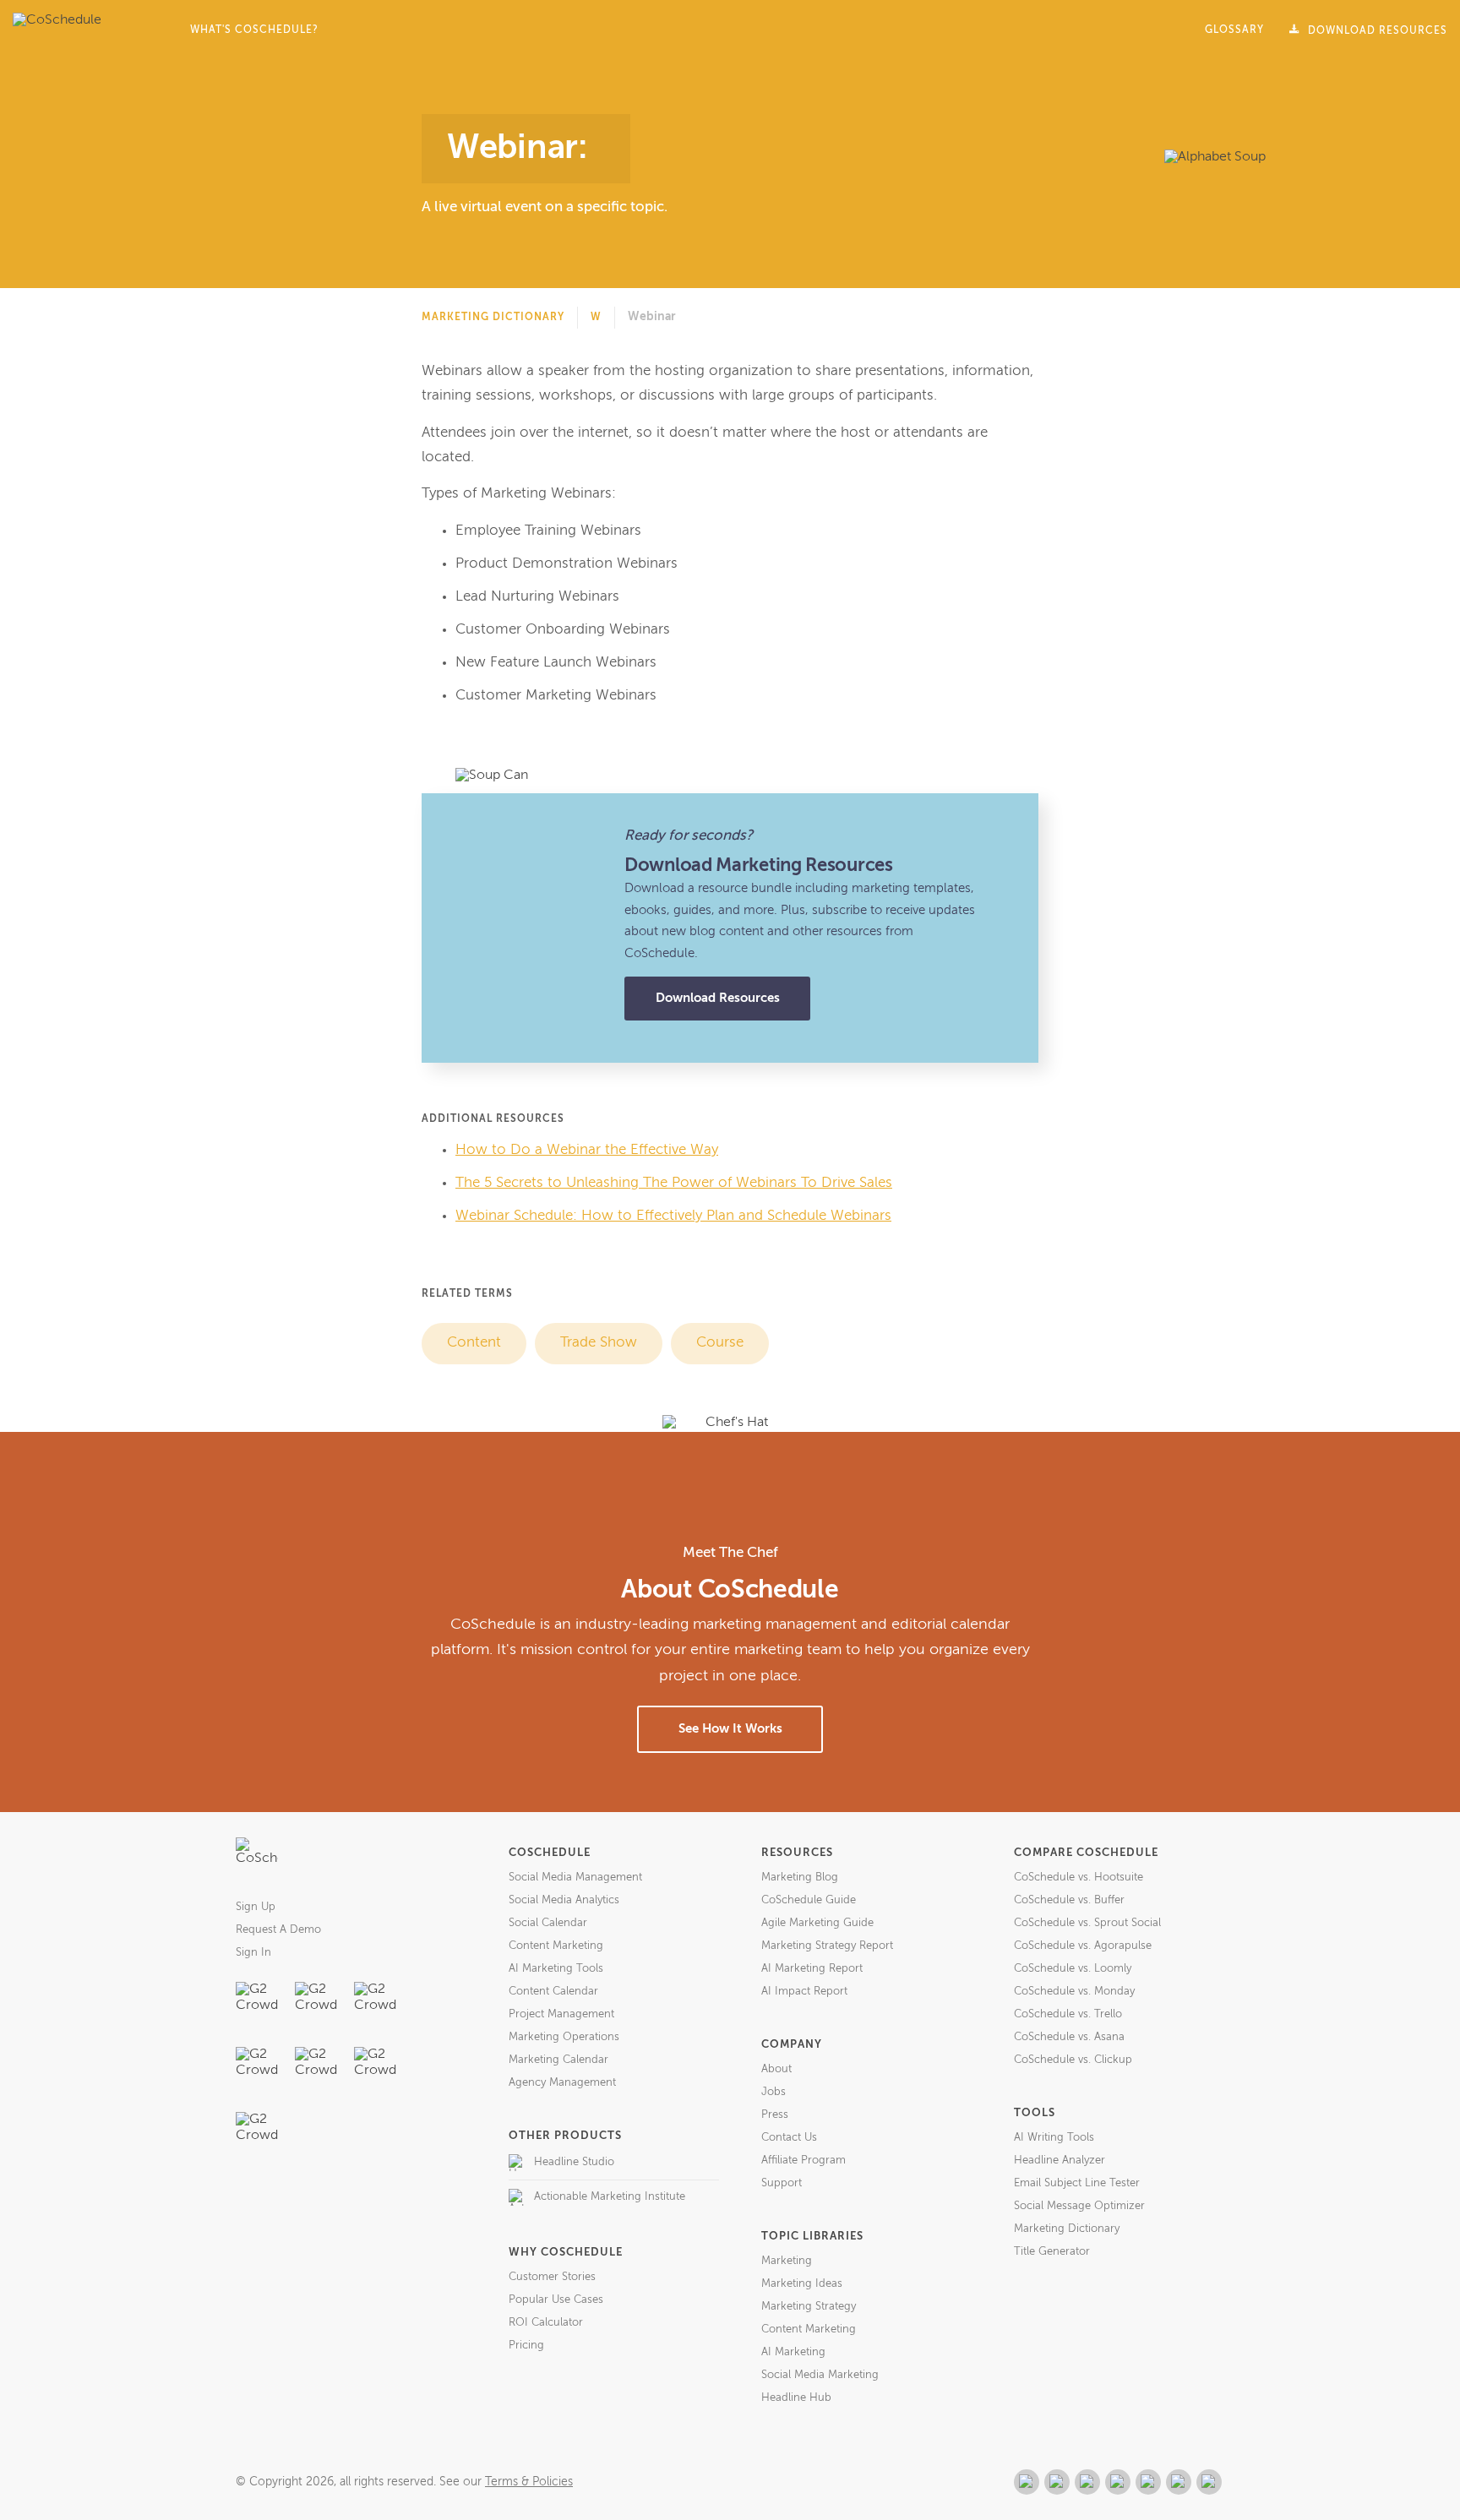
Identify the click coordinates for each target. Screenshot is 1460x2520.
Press (775, 2115)
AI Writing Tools (1054, 2138)
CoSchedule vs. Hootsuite (1079, 1878)
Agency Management (562, 2083)
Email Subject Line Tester (1077, 2183)
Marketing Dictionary (493, 318)
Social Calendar (548, 1923)
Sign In (253, 1953)
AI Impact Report (804, 1992)
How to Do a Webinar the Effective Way (587, 1150)
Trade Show (599, 1343)
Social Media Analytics (564, 1900)
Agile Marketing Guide (817, 1923)
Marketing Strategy (809, 2307)
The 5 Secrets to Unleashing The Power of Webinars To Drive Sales (674, 1183)
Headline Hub (796, 2398)
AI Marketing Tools (556, 1969)
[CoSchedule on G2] (1027, 2482)
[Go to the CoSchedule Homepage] (257, 1859)
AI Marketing (793, 2352)
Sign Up (256, 1907)
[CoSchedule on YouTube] (1209, 2482)
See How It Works (730, 1729)
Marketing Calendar (558, 2060)
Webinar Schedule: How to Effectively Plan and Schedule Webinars (673, 1216)
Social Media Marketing (820, 2375)
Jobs (774, 2092)
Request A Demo (278, 1930)
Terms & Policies (529, 2482)
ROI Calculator (546, 2323)
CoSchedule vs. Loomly (1073, 1969)
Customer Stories (552, 2277)
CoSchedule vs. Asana (1069, 2037)
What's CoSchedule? (254, 30)
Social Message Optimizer (1079, 2206)
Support (782, 2183)
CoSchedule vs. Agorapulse (1083, 1946)
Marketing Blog (800, 1878)
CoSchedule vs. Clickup (1073, 2060)
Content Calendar (553, 1992)
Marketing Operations (564, 2037)
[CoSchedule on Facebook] (1057, 2482)
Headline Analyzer (1060, 2161)
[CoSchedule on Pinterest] (1148, 2482)
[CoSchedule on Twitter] (1087, 2482)
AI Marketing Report (812, 1969)
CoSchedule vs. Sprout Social (1087, 1923)
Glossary (1234, 30)
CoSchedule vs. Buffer (1069, 1900)
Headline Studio (574, 2162)
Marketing (787, 2261)
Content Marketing (556, 1946)
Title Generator (1052, 2252)
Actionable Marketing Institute (610, 2197)
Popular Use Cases (556, 2300)
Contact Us (789, 2138)
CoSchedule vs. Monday (1074, 1992)
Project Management (561, 2014)
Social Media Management (575, 1878)
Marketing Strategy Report (827, 1946)
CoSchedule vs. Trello (1068, 2014)
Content (474, 1343)
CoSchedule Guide (809, 1900)
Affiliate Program (804, 2161)
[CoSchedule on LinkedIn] (1118, 2482)
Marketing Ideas (802, 2284)
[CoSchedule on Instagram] (1179, 2482)
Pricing (526, 2346)
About (776, 2069)
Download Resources (718, 998)
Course (720, 1343)
